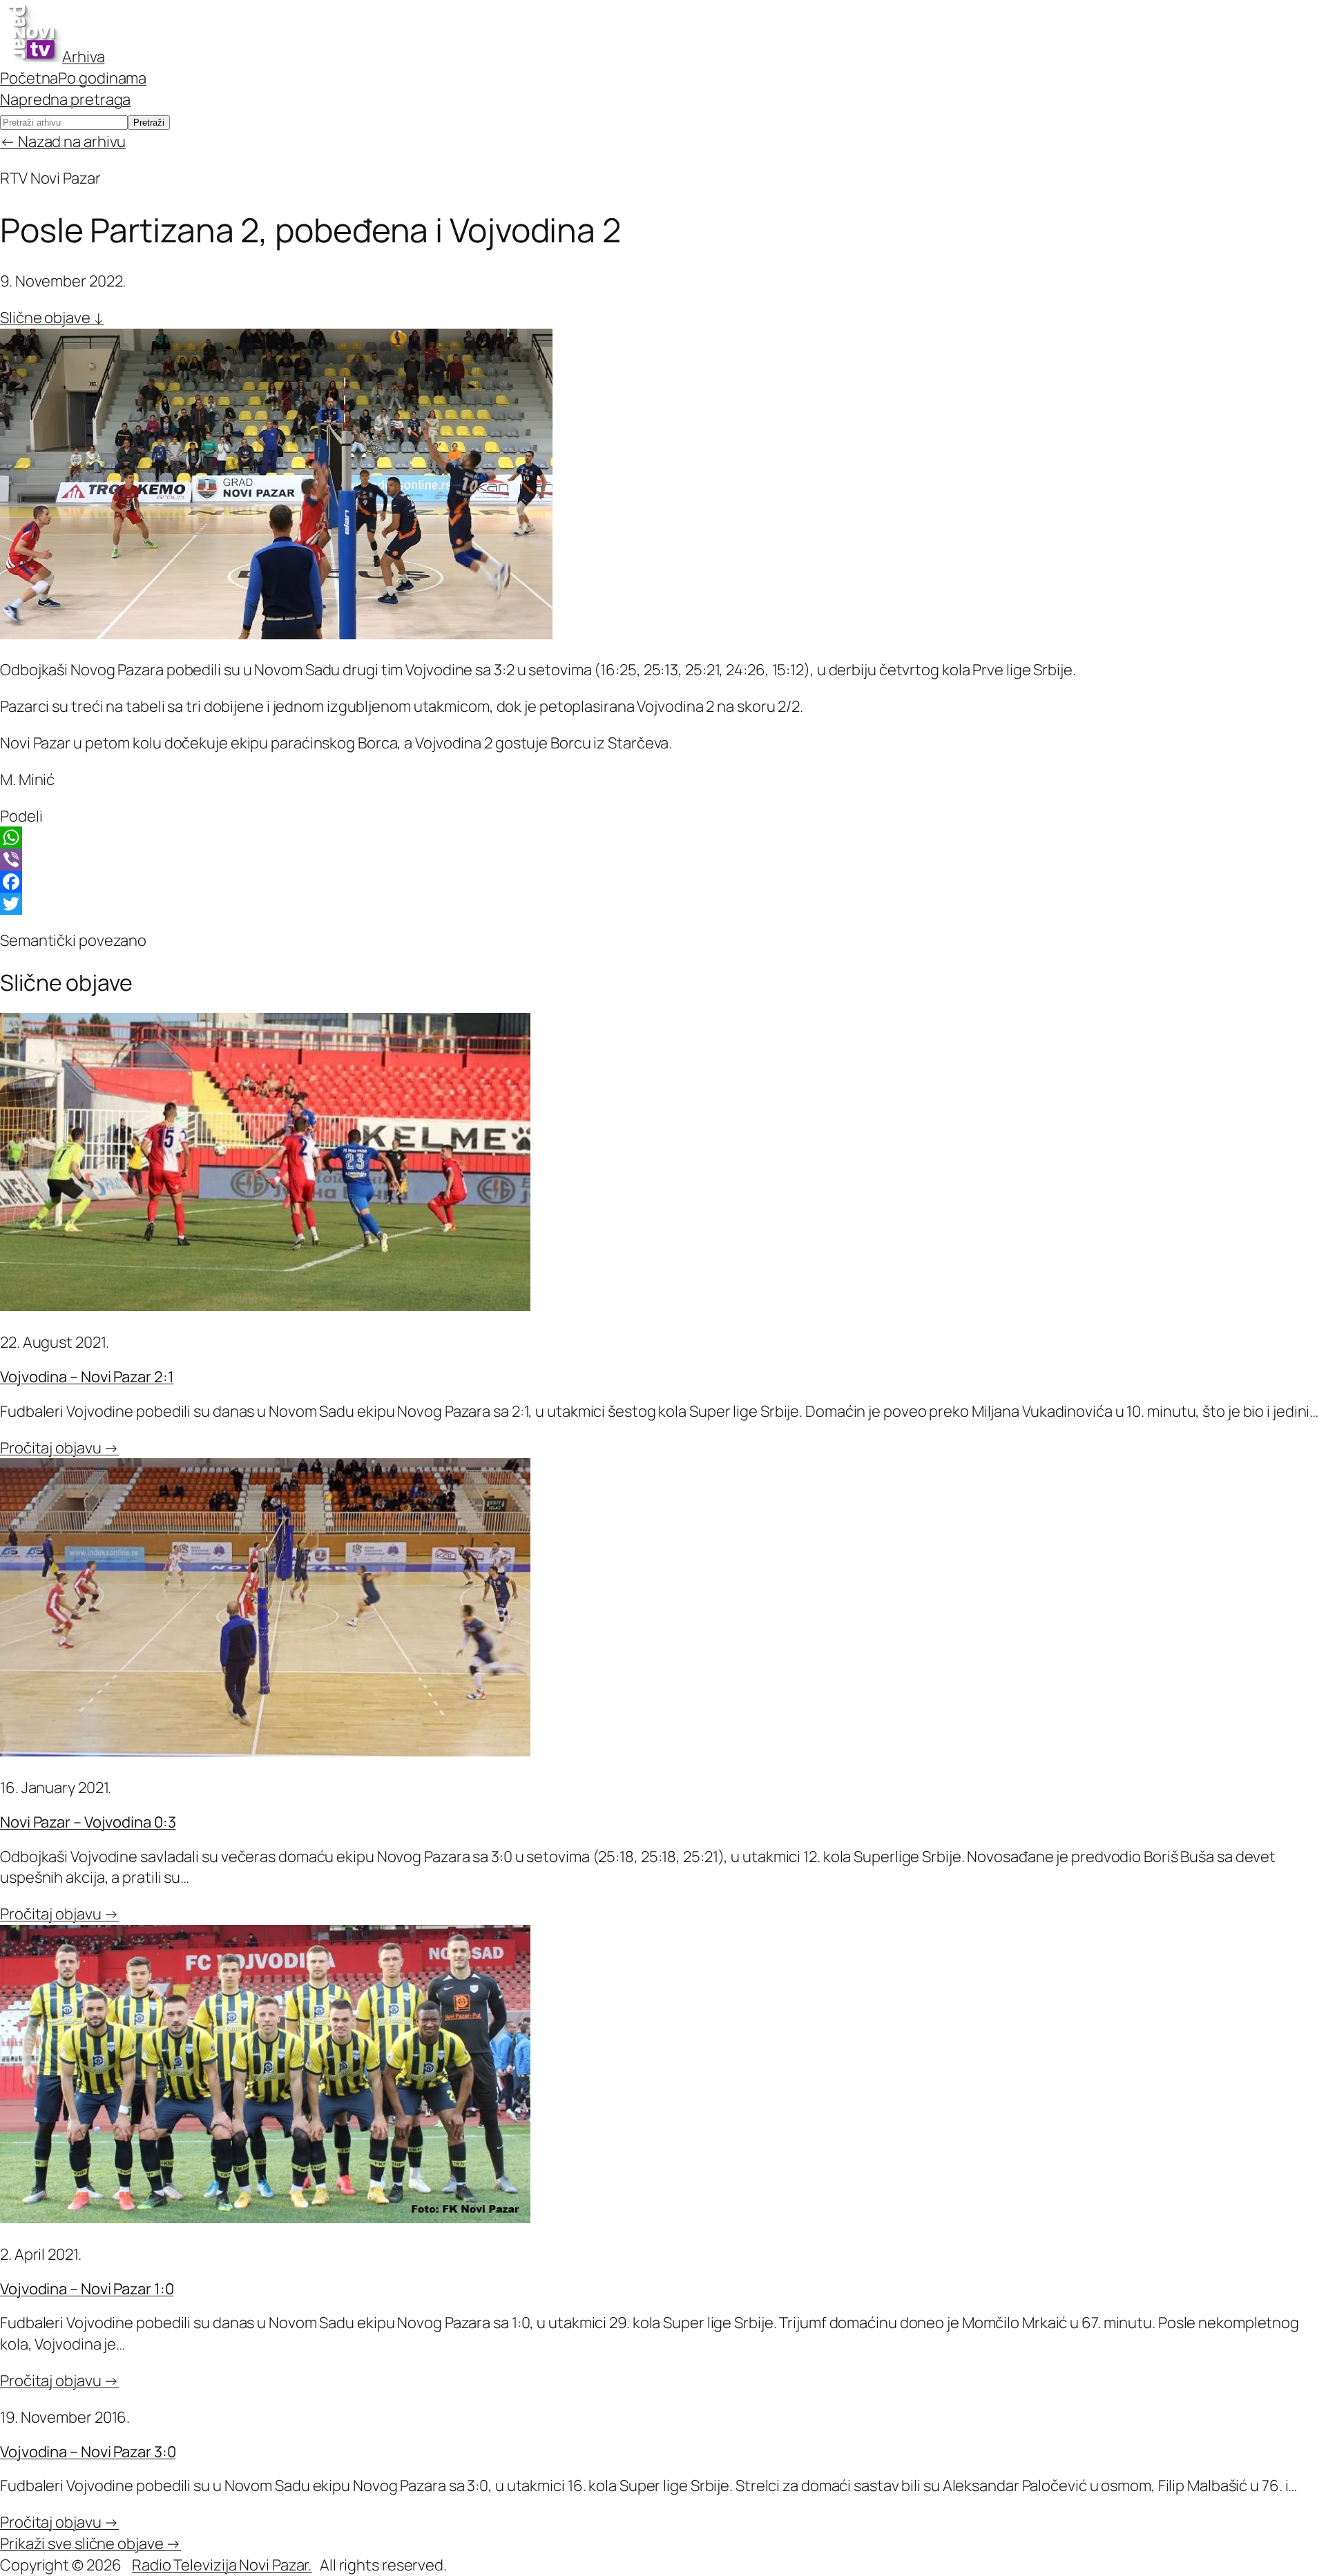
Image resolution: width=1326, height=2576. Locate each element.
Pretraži (149, 123)
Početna (29, 78)
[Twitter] (663, 904)
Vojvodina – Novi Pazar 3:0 (88, 2452)
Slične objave (52, 318)
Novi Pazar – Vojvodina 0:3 (88, 1822)
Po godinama (102, 78)
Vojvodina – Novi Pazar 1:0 (87, 2289)
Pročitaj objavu (59, 1448)
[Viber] (663, 860)
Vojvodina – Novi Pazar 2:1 (87, 1377)
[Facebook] (663, 882)
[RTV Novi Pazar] (31, 57)
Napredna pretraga (65, 99)
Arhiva (83, 57)
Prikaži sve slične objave (90, 2544)
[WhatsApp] (663, 837)
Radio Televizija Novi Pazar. (222, 2565)
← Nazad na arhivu (63, 142)
